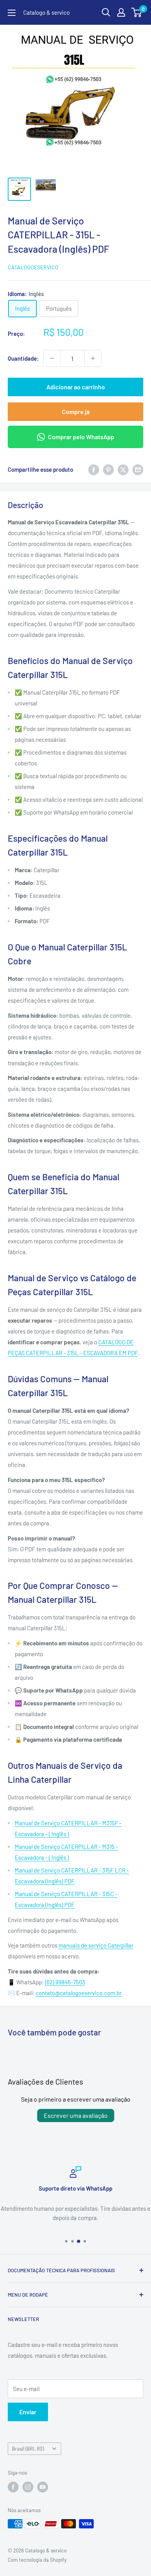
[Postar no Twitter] (123, 469)
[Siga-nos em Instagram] (28, 2487)
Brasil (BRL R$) (28, 2449)
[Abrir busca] (106, 12)
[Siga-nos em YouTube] (43, 2487)
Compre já (76, 412)
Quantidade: (23, 358)
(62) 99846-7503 (65, 1982)
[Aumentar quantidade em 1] (93, 358)
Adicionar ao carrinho (76, 387)
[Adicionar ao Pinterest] (108, 469)
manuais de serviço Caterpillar (96, 1945)
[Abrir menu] (12, 13)
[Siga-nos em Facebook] (13, 2487)
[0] (137, 12)
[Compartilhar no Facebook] (94, 469)
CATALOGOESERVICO (33, 267)
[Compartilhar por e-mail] (138, 469)
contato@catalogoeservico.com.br (79, 1993)
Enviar (28, 2412)
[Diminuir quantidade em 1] (52, 358)
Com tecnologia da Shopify (37, 2560)
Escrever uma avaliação (76, 2115)
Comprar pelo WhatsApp (81, 437)
